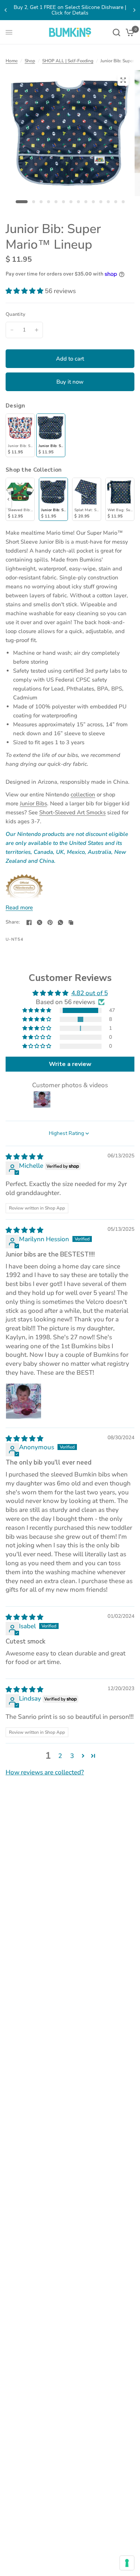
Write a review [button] (70, 1064)
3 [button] (72, 1756)
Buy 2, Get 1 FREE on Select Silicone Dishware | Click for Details (70, 10)
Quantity (15, 314)
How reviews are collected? (45, 1772)
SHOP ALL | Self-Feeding (68, 61)
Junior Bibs (33, 803)
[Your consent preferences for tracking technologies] (127, 2563)
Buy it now (70, 382)
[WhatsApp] (60, 922)
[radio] (20, 435)
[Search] (116, 32)
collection (83, 795)
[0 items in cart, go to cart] (129, 32)
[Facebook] (29, 922)
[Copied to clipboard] (71, 922)
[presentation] (8, 499)
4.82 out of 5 (90, 993)
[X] (40, 922)
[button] (25, 291)
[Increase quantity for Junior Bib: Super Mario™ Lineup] (37, 330)
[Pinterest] (50, 922)
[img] (24, 1157)
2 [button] (60, 1756)
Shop (30, 61)
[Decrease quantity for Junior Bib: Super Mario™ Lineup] (12, 330)
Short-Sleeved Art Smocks (72, 812)
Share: (13, 922)
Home (12, 61)
